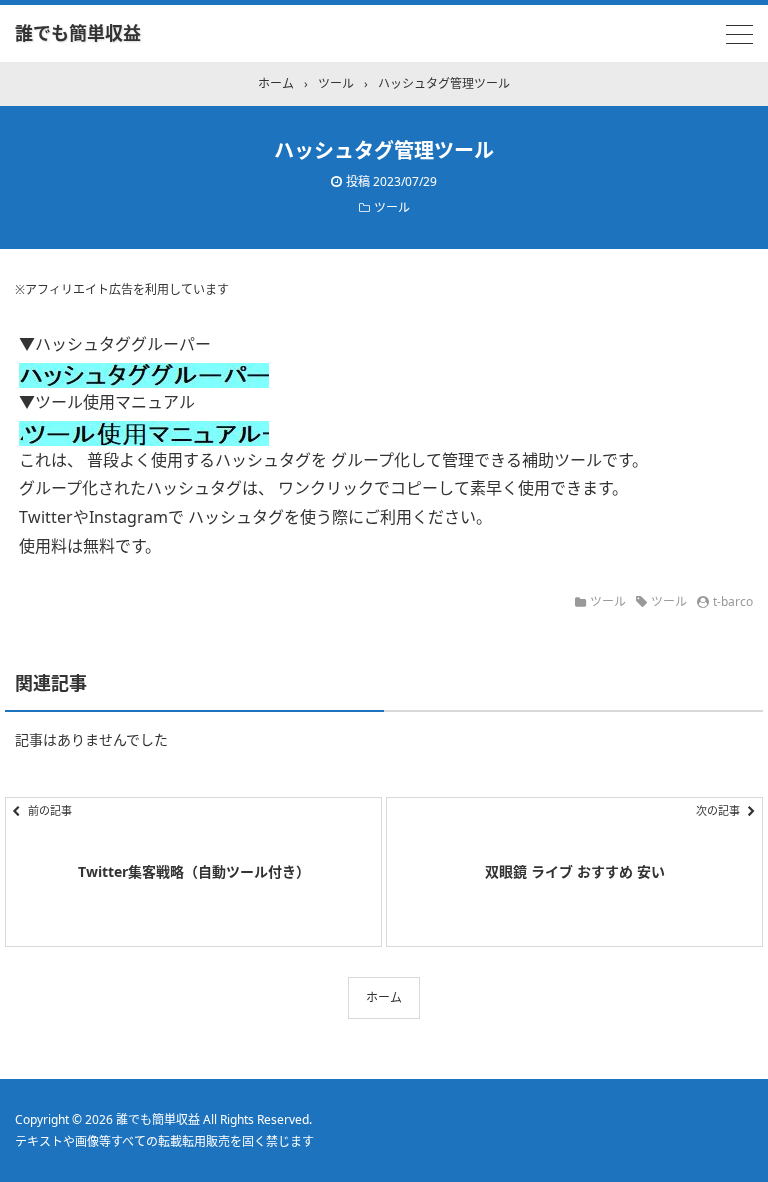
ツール (392, 207)
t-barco (733, 601)
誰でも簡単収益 (78, 33)
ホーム (384, 997)
